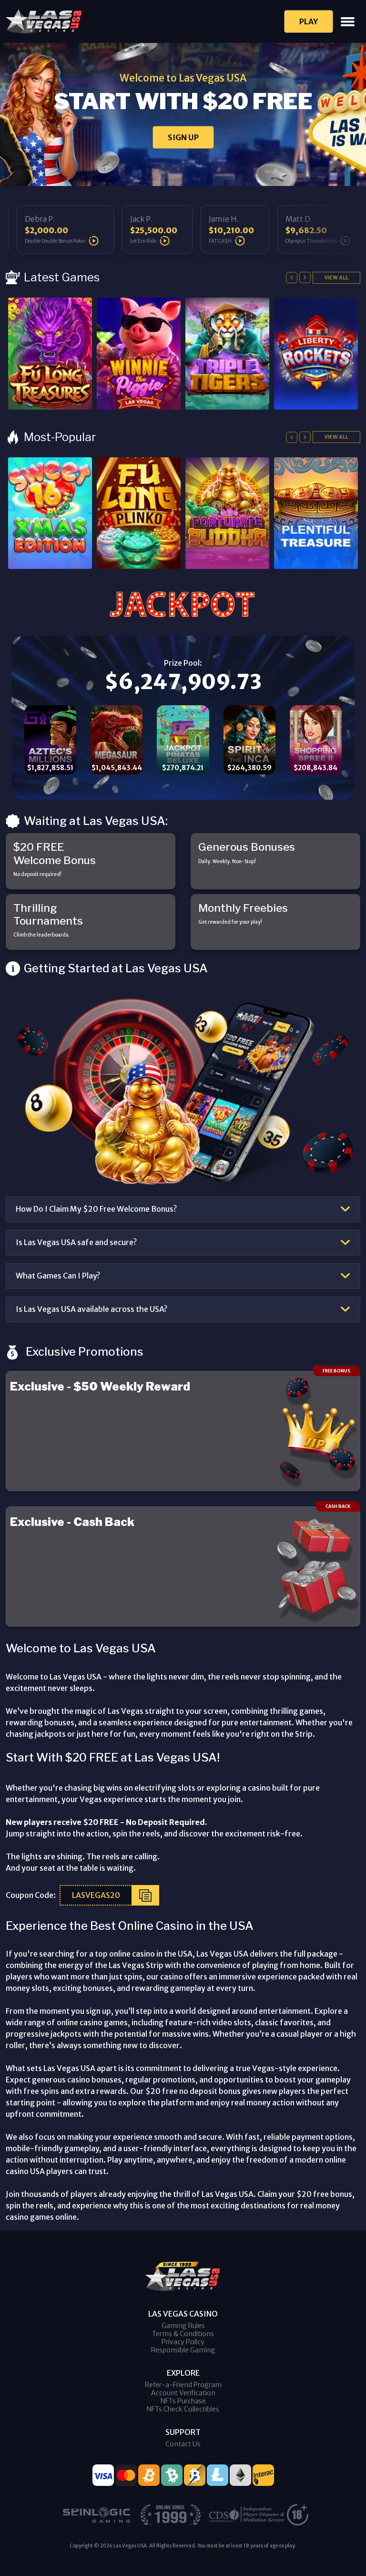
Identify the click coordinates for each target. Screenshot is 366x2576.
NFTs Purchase (183, 2401)
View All (336, 278)
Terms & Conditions (183, 2334)
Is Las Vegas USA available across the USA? (91, 1309)
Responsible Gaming (183, 2350)
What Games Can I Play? (58, 1276)
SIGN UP (183, 137)
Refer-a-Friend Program (183, 2385)
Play (309, 21)
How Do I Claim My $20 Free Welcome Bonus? (96, 1209)
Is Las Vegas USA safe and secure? (76, 1242)
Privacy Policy (183, 2342)
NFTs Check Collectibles (183, 2409)
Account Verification (183, 2393)
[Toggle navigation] (348, 22)
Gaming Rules (183, 2326)
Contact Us (183, 2444)
